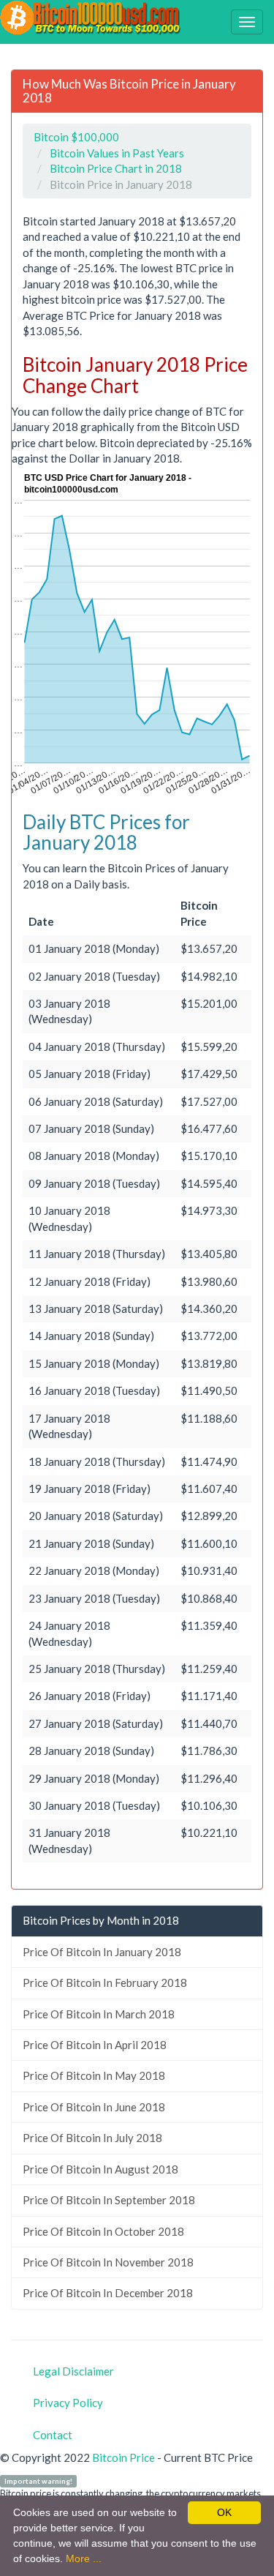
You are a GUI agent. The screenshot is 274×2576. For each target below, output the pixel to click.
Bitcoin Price (123, 2457)
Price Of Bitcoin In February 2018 (105, 1982)
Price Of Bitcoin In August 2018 (100, 2169)
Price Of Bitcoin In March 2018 (99, 2014)
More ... (84, 2558)
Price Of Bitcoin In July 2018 (92, 2138)
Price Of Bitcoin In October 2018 (103, 2231)
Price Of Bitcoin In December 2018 (108, 2293)
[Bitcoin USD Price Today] (91, 18)
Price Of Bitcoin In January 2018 (102, 1952)
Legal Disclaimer (73, 2371)
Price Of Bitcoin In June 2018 (94, 2107)
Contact (53, 2435)
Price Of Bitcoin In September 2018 (109, 2200)
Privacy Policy (68, 2403)
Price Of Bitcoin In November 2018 (108, 2262)
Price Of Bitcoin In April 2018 (95, 2045)
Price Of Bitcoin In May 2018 (94, 2075)
